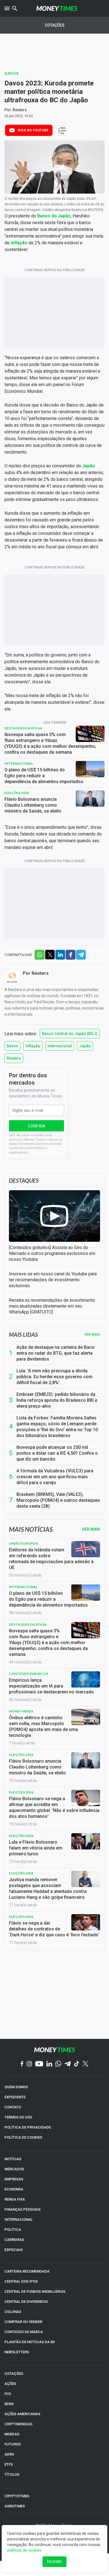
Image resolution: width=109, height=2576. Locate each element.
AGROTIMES (15, 2506)
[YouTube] (39, 2064)
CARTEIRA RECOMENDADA (27, 2271)
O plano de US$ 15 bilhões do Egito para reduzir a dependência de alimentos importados (44, 776)
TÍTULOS (12, 2474)
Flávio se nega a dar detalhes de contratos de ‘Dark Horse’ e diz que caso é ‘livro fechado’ (54, 1929)
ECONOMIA (14, 2189)
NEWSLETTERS (17, 2352)
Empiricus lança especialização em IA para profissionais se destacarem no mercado (51, 1686)
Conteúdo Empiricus (29, 1674)
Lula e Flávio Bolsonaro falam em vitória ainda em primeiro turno (36, 1848)
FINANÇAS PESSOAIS (22, 2209)
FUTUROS (13, 2444)
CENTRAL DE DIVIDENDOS (26, 2302)
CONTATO (13, 2107)
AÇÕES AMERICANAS (22, 2414)
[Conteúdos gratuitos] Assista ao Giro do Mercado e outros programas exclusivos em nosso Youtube (52, 1253)
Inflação (33, 1046)
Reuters (20, 110)
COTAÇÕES (14, 2374)
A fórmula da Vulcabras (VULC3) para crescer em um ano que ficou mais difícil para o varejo (55, 1477)
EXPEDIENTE (15, 2097)
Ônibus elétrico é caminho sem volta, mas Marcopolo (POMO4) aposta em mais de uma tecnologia (43, 1726)
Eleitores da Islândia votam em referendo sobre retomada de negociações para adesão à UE (51, 1559)
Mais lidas (23, 1335)
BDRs (9, 2404)
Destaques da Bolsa (23, 728)
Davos (11, 73)
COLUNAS (13, 2312)
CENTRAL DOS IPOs (21, 2281)
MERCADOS (14, 2169)
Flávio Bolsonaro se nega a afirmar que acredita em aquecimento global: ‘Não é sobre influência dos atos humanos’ (54, 1807)
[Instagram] (29, 2064)
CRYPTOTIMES (17, 2496)
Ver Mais (91, 1529)
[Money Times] (57, 8)
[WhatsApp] (58, 2064)
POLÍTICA (13, 2230)
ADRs (9, 2454)
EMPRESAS (14, 2179)
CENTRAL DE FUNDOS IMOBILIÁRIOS (35, 2291)
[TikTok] (77, 2064)
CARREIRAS (14, 2240)
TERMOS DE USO (18, 2117)
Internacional (19, 763)
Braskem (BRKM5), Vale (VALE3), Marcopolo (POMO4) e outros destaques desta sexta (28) (58, 1500)
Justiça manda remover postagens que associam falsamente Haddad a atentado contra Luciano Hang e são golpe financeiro (48, 1888)
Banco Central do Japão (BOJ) (70, 1034)
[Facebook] (22, 2064)
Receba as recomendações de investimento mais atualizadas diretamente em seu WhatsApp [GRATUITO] (52, 1306)
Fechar (54, 2562)
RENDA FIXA (15, 2199)
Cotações (55, 25)
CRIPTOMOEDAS (18, 2424)
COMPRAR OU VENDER (23, 2322)
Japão (85, 1046)
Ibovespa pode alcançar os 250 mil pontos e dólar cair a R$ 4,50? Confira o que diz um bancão (57, 1453)
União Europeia (24, 1543)
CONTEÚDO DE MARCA (24, 2332)
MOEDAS (12, 2434)
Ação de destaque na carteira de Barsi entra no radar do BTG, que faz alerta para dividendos (55, 1353)
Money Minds (21, 1711)
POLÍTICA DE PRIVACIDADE (28, 2127)
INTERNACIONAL (19, 2219)
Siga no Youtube (33, 130)
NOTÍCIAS (13, 2159)
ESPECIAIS (14, 2250)
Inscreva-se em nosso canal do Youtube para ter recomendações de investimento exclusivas (53, 1280)
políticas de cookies (24, 2550)
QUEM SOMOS (16, 2087)
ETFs (9, 2464)
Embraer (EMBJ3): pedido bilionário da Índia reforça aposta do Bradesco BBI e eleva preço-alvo (57, 1400)
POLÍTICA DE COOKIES (23, 2137)
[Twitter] (85, 2064)
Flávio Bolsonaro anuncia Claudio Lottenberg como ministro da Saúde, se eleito (33, 805)
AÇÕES (10, 2384)
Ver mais (92, 1335)
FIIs (8, 2394)
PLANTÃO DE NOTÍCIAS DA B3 (30, 2342)
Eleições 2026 (17, 793)
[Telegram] (68, 2064)
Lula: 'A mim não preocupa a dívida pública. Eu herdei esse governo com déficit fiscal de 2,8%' (54, 1377)
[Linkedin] (49, 2064)
